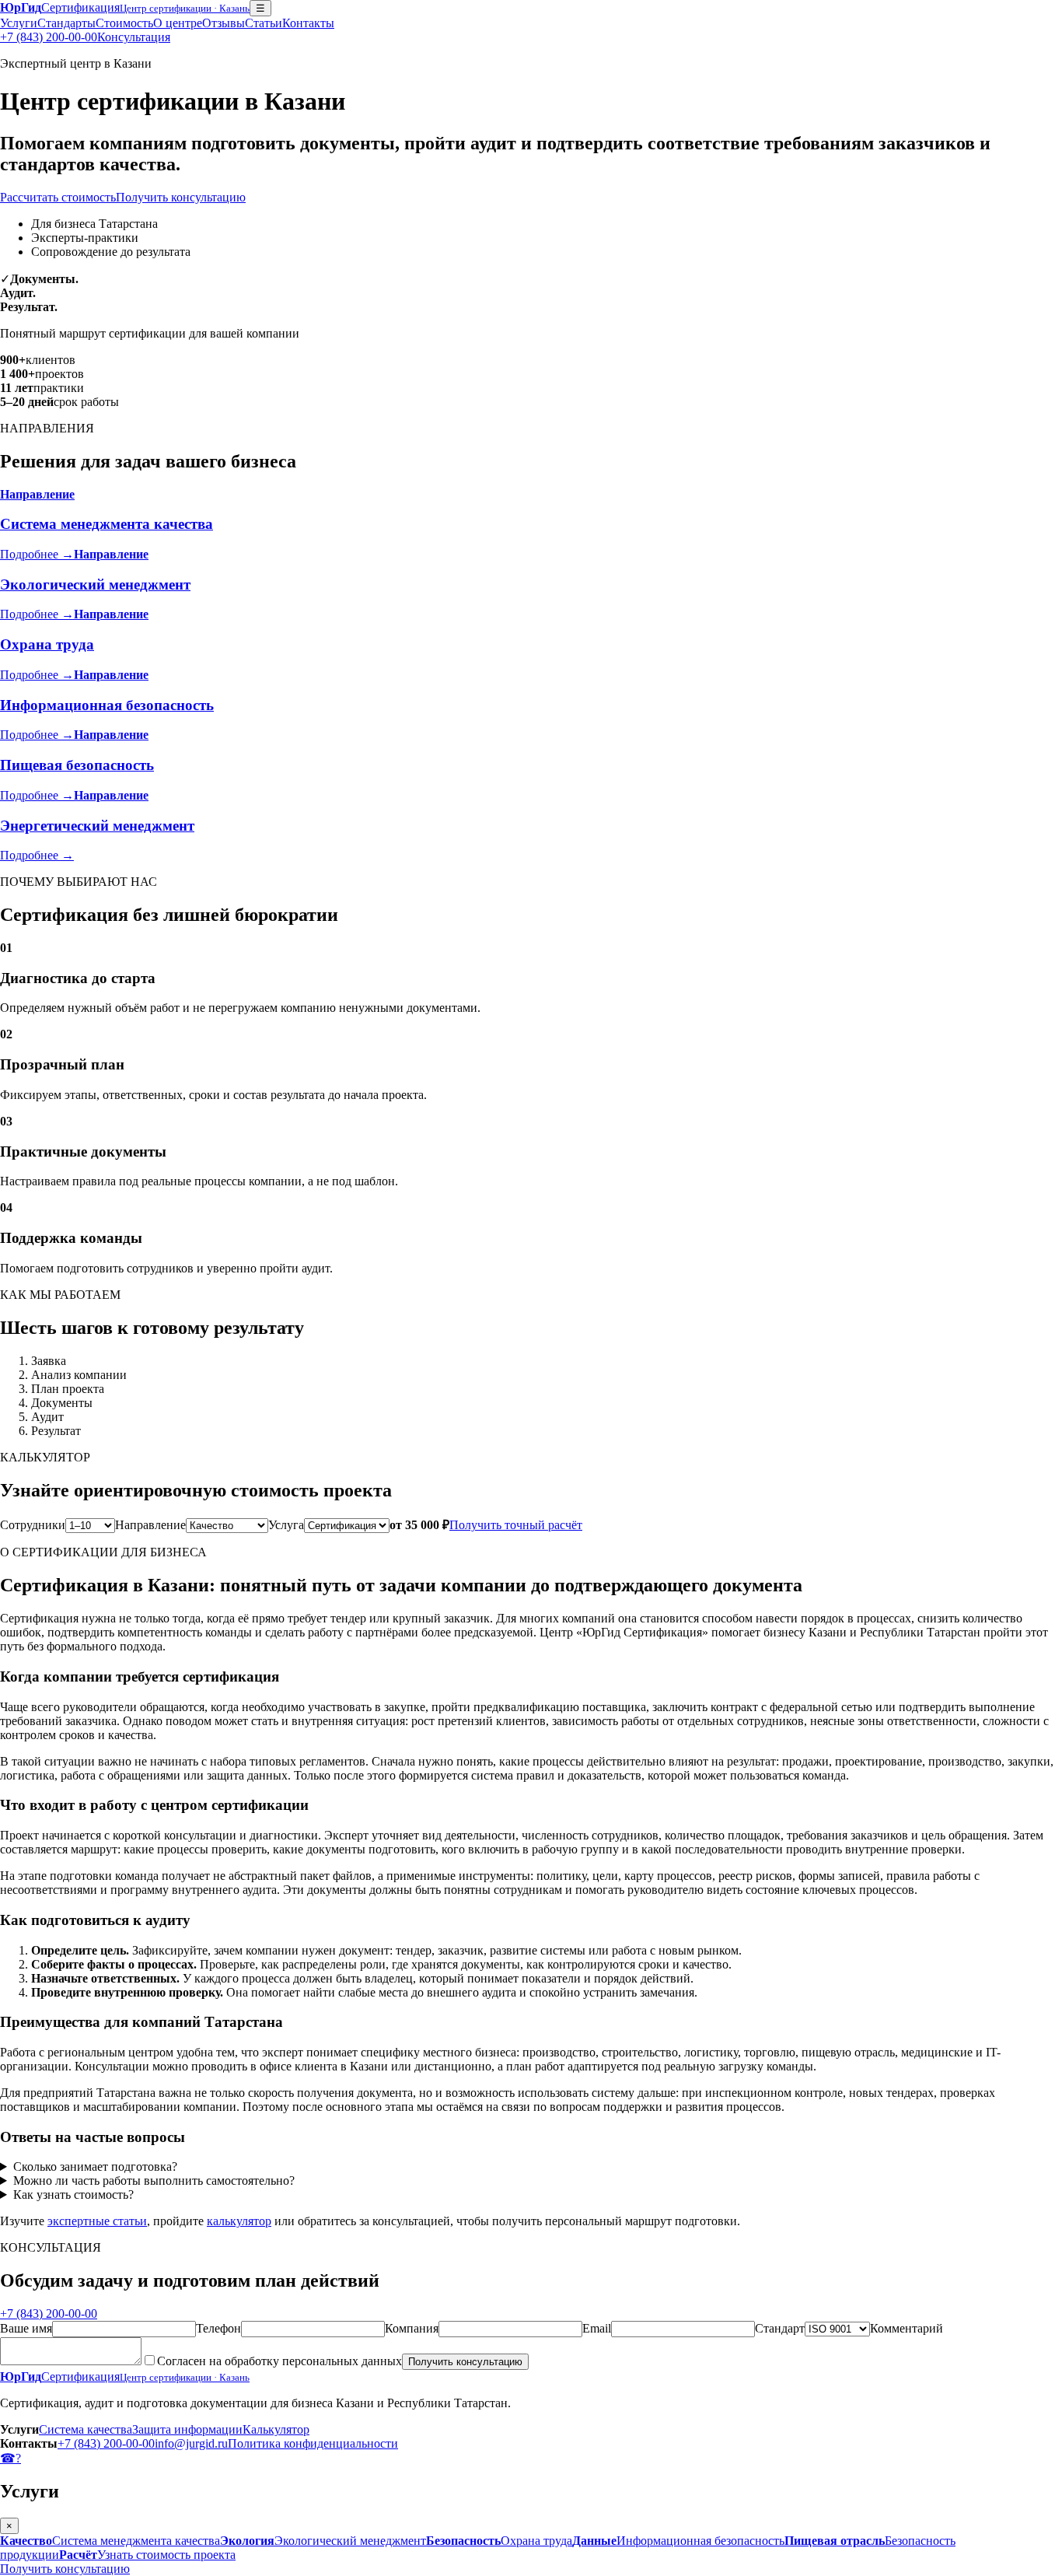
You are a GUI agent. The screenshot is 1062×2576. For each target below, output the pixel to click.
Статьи (264, 23)
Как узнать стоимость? (73, 2194)
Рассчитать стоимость (58, 197)
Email (597, 2328)
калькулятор (239, 2221)
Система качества (86, 2429)
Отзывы (224, 23)
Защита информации (187, 2429)
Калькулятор (276, 2429)
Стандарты (66, 23)
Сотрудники (33, 1525)
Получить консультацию (181, 197)
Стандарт (780, 2328)
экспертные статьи (97, 2221)
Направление (150, 1525)
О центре (178, 23)
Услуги (19, 23)
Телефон (218, 2328)
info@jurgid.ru (191, 2443)
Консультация (134, 37)
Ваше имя (26, 2328)
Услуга (286, 1525)
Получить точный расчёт (516, 1525)
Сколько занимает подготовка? (95, 2166)
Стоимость (124, 23)
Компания (412, 2328)
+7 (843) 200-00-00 (49, 37)
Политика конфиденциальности (313, 2443)
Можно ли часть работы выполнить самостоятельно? (154, 2180)
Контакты (308, 23)
